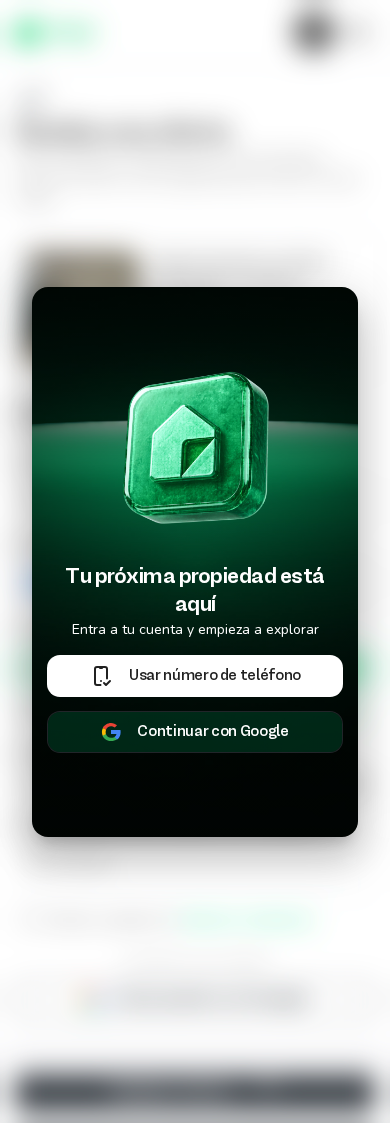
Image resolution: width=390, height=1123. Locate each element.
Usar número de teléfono (215, 676)
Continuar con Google (212, 732)
